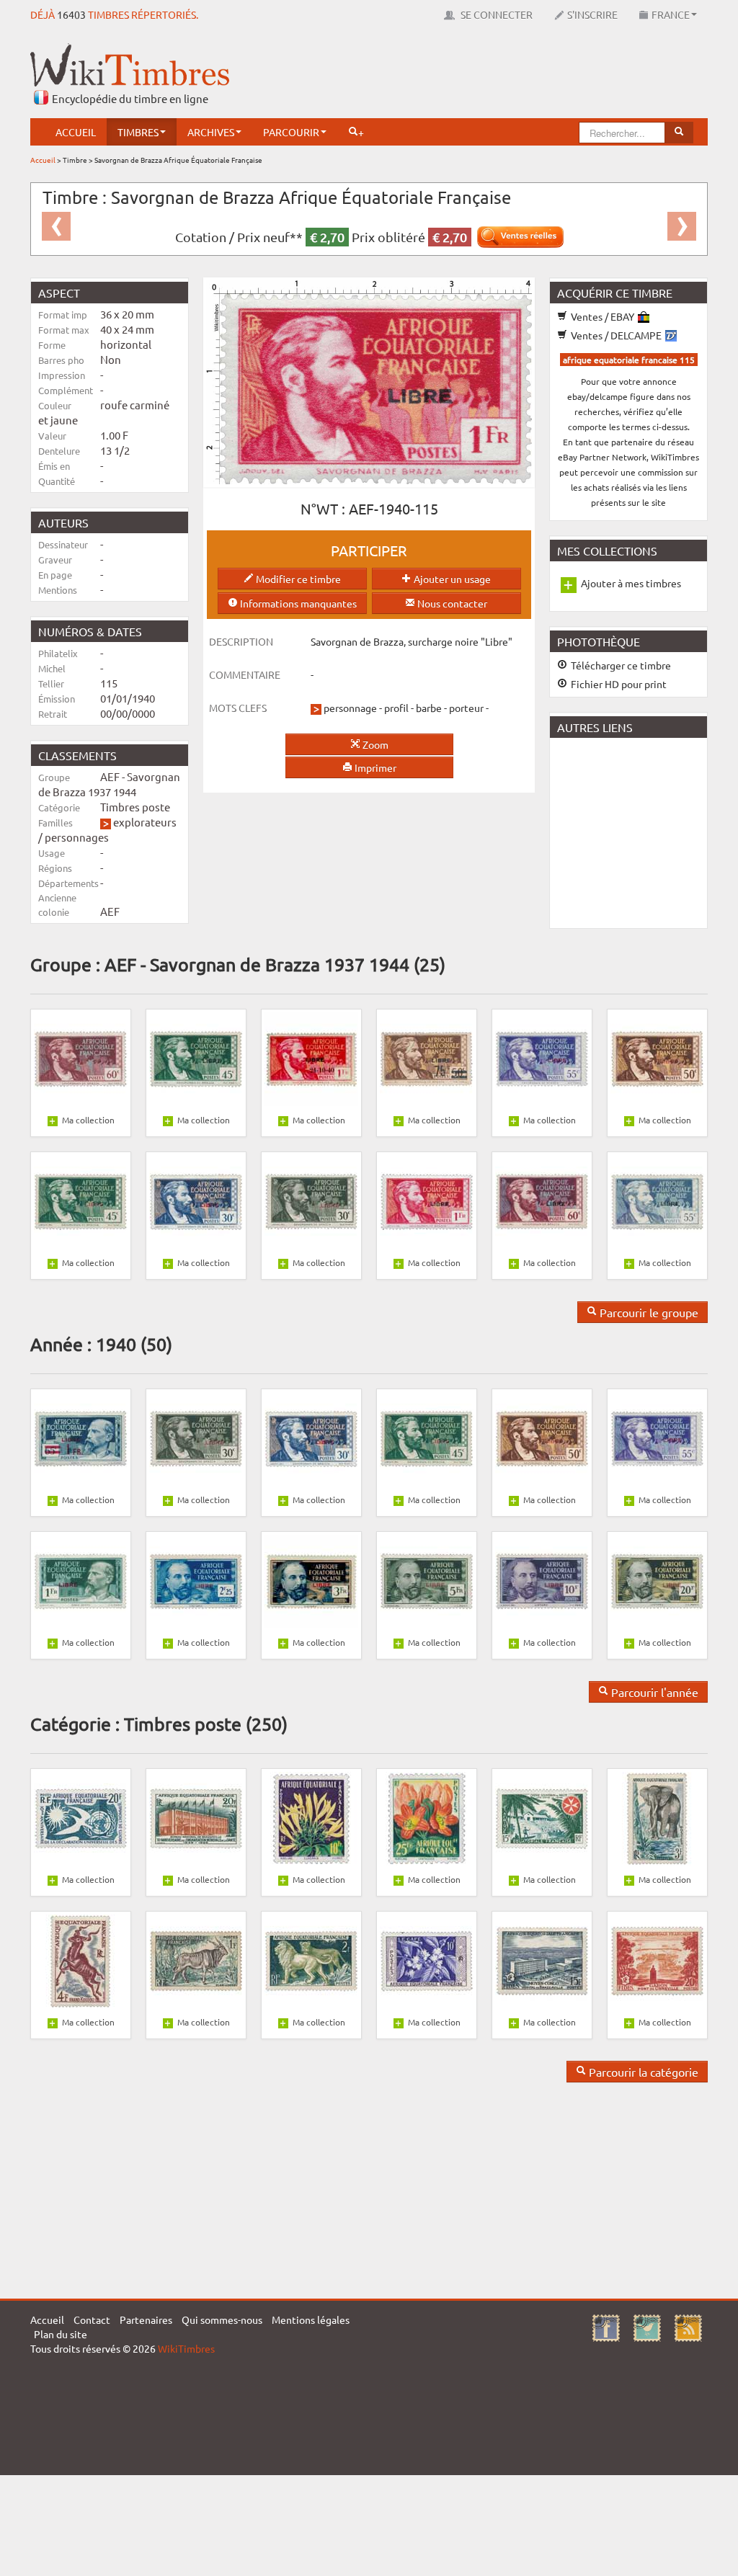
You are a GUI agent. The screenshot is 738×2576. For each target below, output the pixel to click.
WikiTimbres (186, 2348)
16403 (71, 14)
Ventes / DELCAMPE (616, 335)
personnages (77, 837)
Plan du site (61, 2334)
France (671, 14)
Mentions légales (311, 2319)
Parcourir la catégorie (642, 2072)
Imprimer (374, 767)
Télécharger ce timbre (620, 665)
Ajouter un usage (451, 579)
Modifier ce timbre (297, 579)
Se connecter (495, 14)
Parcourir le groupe (648, 1312)
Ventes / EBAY (603, 316)
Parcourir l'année (653, 1692)
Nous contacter (451, 603)
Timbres (138, 132)
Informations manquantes (297, 603)
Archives (211, 132)
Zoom (374, 744)
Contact (92, 2319)
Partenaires (146, 2319)
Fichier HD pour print (618, 684)
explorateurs (145, 822)
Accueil (76, 132)
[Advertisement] (445, 76)
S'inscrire (592, 14)
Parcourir (291, 132)
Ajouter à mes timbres (631, 583)
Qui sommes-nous (222, 2319)
